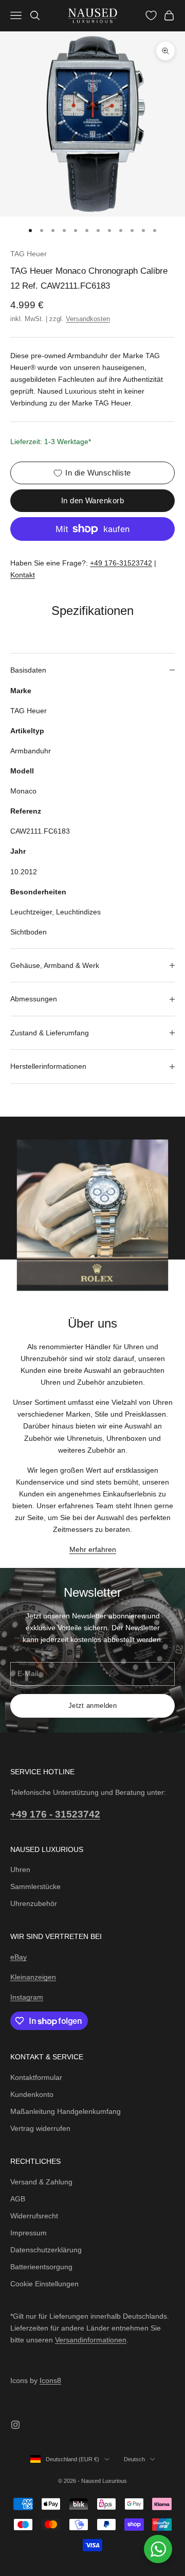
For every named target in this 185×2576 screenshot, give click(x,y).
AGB (18, 2199)
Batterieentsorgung (41, 2267)
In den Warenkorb (92, 500)
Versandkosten (88, 319)
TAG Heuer (29, 254)
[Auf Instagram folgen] (15, 2425)
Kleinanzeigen (33, 1977)
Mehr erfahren (93, 1549)
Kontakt (23, 575)
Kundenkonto (32, 2094)
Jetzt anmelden (92, 1706)
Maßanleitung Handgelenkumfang (66, 2111)
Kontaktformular (36, 2077)
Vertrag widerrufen (40, 2128)
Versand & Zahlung (41, 2182)
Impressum (29, 2233)
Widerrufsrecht (34, 2216)
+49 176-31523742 (121, 563)
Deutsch (134, 2459)
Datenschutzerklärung (46, 2250)
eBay (18, 1957)
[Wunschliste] (151, 15)
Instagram (27, 1997)
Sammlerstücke (35, 1886)
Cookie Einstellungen (44, 2284)
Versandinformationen (91, 2340)
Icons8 (50, 2380)
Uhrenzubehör (34, 1903)
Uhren (20, 1869)
